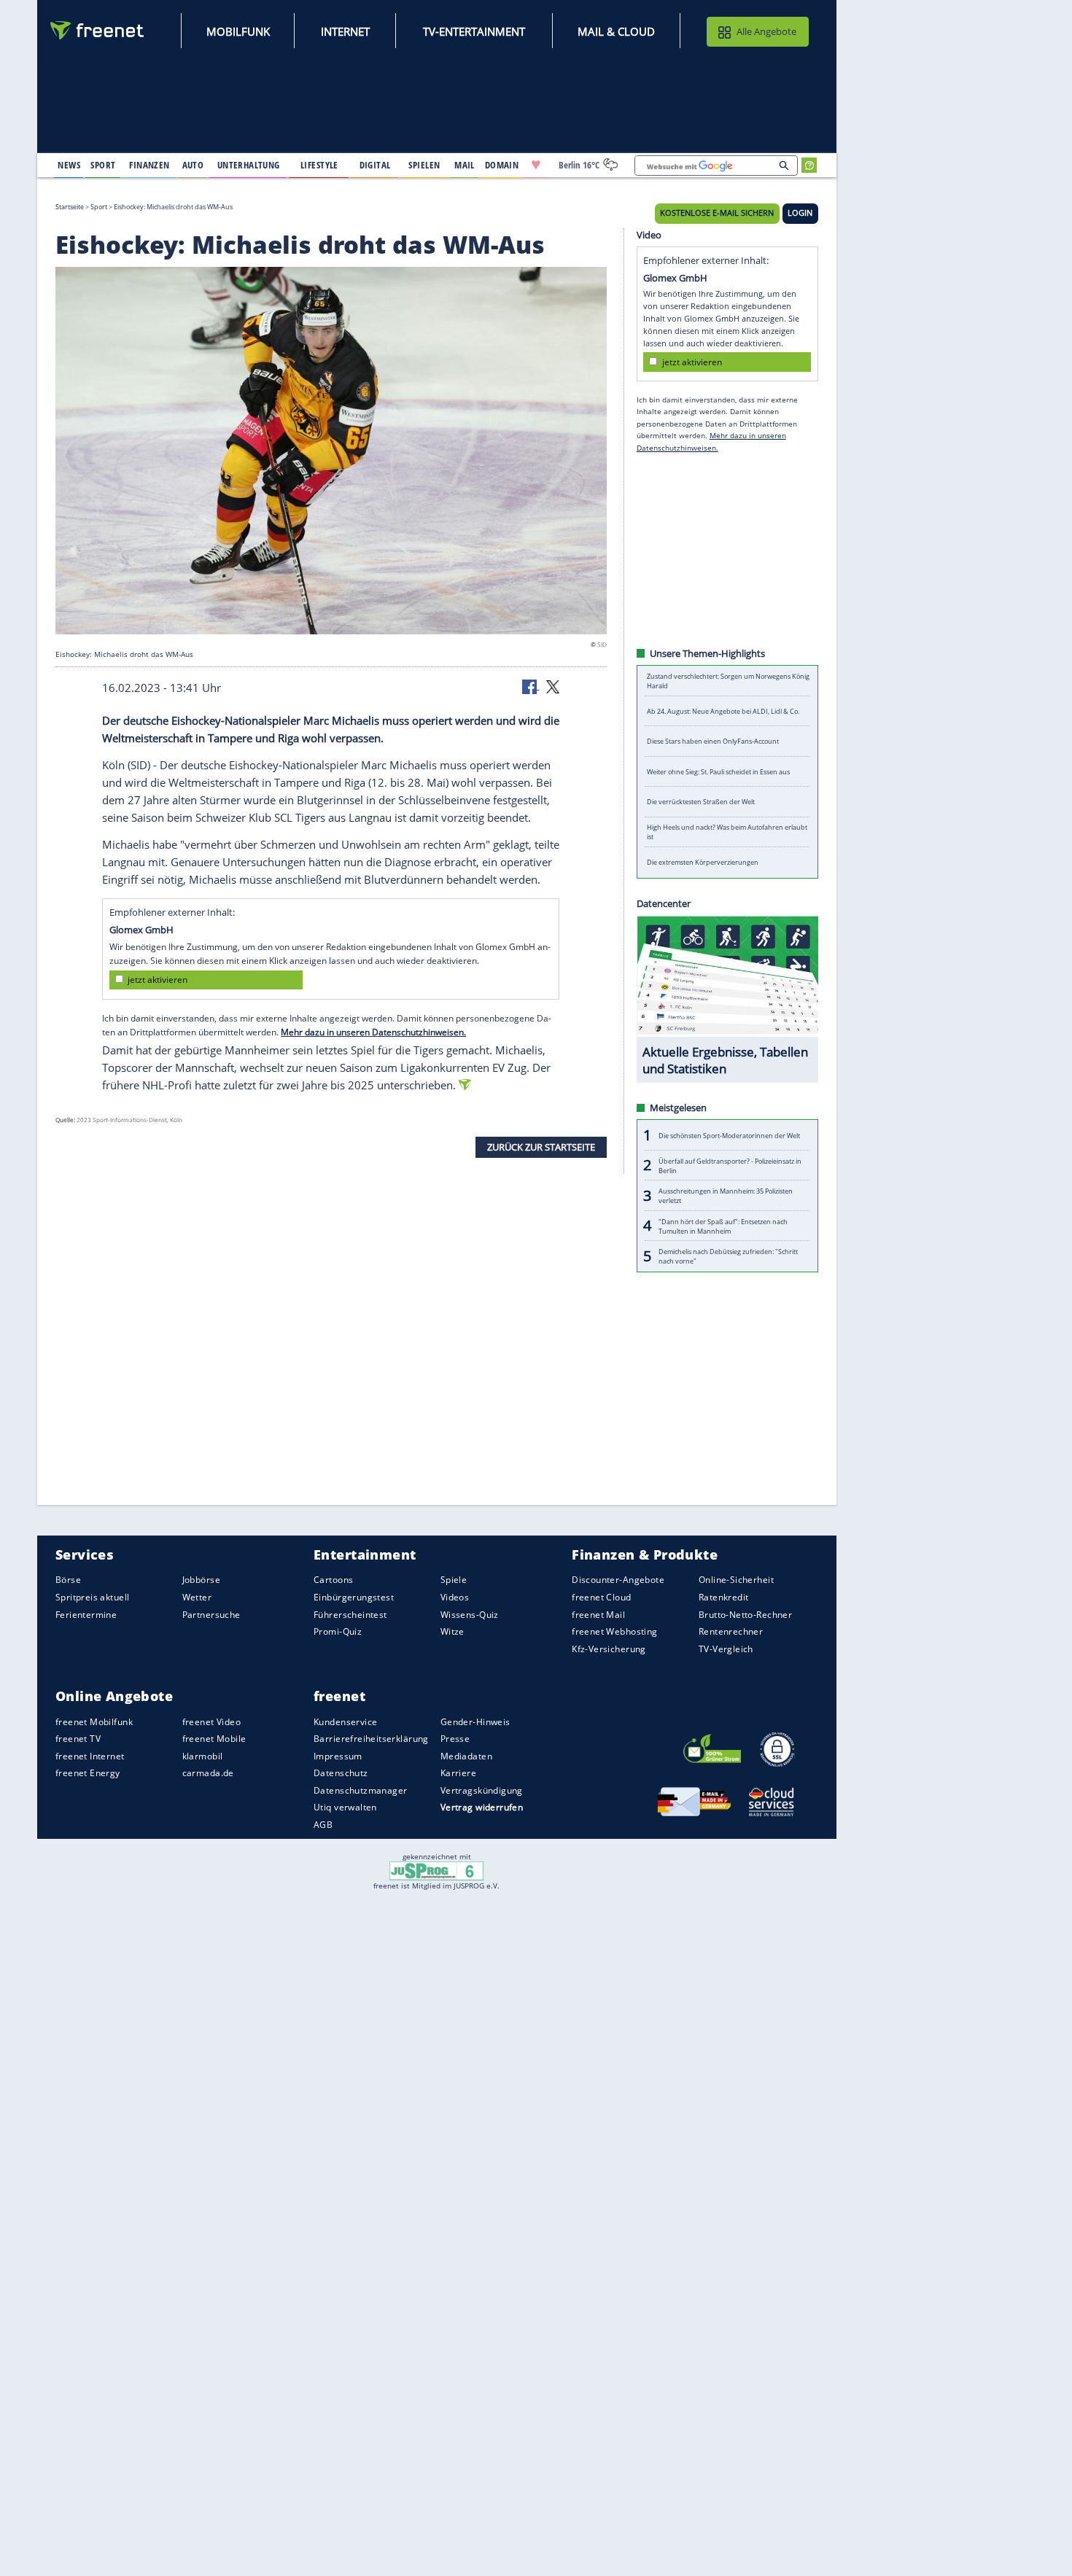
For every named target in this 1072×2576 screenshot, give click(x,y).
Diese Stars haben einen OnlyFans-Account (713, 741)
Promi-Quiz (338, 1631)
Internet (345, 31)
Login (800, 213)
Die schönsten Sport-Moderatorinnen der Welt (729, 1135)
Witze (453, 1631)
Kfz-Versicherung (609, 1648)
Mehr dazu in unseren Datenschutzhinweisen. (373, 1032)
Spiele (454, 1580)
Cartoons (333, 1580)
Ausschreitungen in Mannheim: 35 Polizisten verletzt (726, 1196)
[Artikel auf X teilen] (553, 686)
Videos (455, 1597)
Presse (455, 1739)
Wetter (197, 1597)
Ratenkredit (724, 1597)
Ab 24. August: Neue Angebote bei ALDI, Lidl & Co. (723, 711)
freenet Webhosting (614, 1631)
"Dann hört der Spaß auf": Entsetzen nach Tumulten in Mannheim (723, 1226)
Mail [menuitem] (465, 165)
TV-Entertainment (474, 31)
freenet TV (78, 1739)
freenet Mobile (214, 1739)
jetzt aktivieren (158, 980)
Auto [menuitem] (193, 165)
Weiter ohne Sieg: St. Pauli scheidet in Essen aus (718, 772)
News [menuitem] (69, 165)
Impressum (338, 1756)
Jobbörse (201, 1580)
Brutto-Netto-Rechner (745, 1614)
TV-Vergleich (726, 1648)
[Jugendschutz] (436, 1870)
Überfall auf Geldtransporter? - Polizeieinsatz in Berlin (730, 1165)
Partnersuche (211, 1614)
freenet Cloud (601, 1597)
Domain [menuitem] (502, 165)
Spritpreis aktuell (92, 1597)
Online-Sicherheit (736, 1580)
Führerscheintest (350, 1614)
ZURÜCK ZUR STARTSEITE (541, 1147)
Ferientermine (86, 1614)
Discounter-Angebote (618, 1580)
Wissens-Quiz (470, 1614)
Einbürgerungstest (354, 1597)
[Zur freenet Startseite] (98, 30)
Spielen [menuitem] (424, 165)
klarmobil (203, 1756)
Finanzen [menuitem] (149, 165)
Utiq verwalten (345, 1807)
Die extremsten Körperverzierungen (703, 862)
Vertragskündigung (482, 1790)
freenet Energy (88, 1773)
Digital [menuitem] (375, 165)
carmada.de (208, 1773)
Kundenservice (345, 1721)
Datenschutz (341, 1773)
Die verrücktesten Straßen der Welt (701, 802)
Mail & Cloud (616, 31)
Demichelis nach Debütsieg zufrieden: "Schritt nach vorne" (728, 1256)
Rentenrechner (731, 1631)
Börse (68, 1580)
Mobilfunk (238, 31)
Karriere (458, 1773)
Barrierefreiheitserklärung (371, 1739)
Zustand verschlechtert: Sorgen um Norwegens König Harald (728, 681)
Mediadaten (466, 1756)
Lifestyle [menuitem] (319, 165)
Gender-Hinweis (475, 1721)
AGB (323, 1825)
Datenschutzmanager (360, 1790)
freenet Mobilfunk (94, 1721)
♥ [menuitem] (536, 165)
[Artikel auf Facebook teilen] (531, 686)
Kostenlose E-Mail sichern (717, 213)
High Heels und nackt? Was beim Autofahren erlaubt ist (727, 832)
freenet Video (211, 1721)
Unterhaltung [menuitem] (249, 165)
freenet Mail (598, 1614)
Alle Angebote (766, 31)
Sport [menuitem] (103, 165)
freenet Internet (90, 1756)
